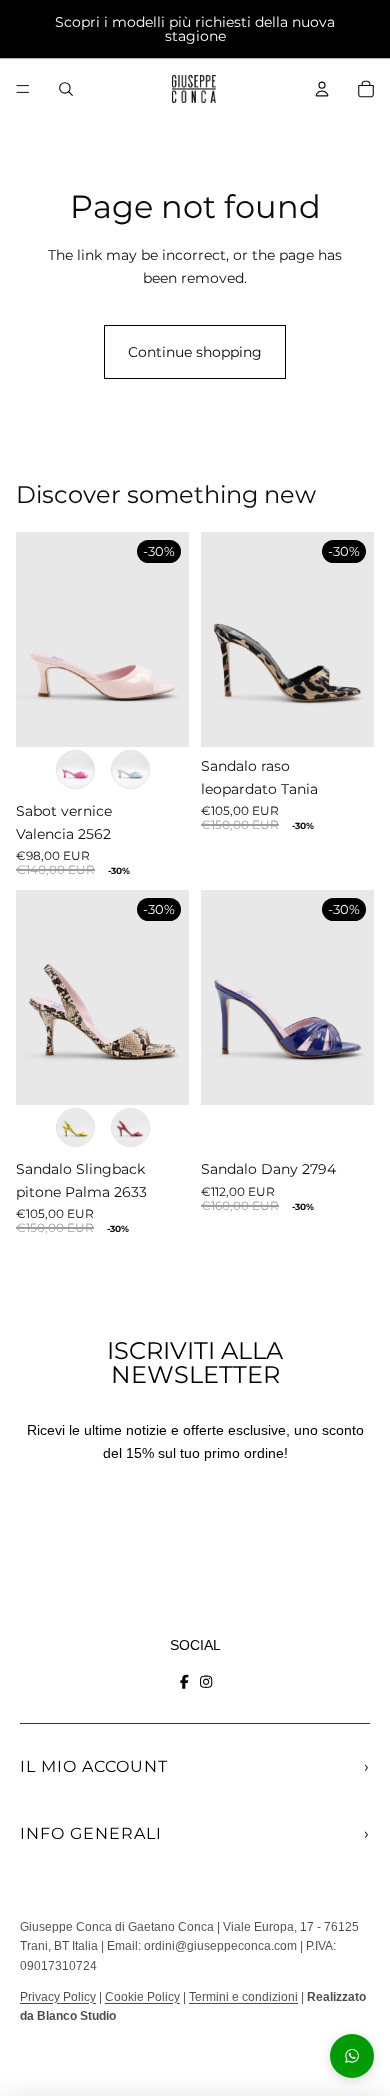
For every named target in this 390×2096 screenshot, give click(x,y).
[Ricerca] (66, 89)
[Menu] (23, 89)
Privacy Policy (58, 1997)
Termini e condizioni (243, 1997)
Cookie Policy (142, 1997)
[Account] (322, 89)
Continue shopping (195, 352)
